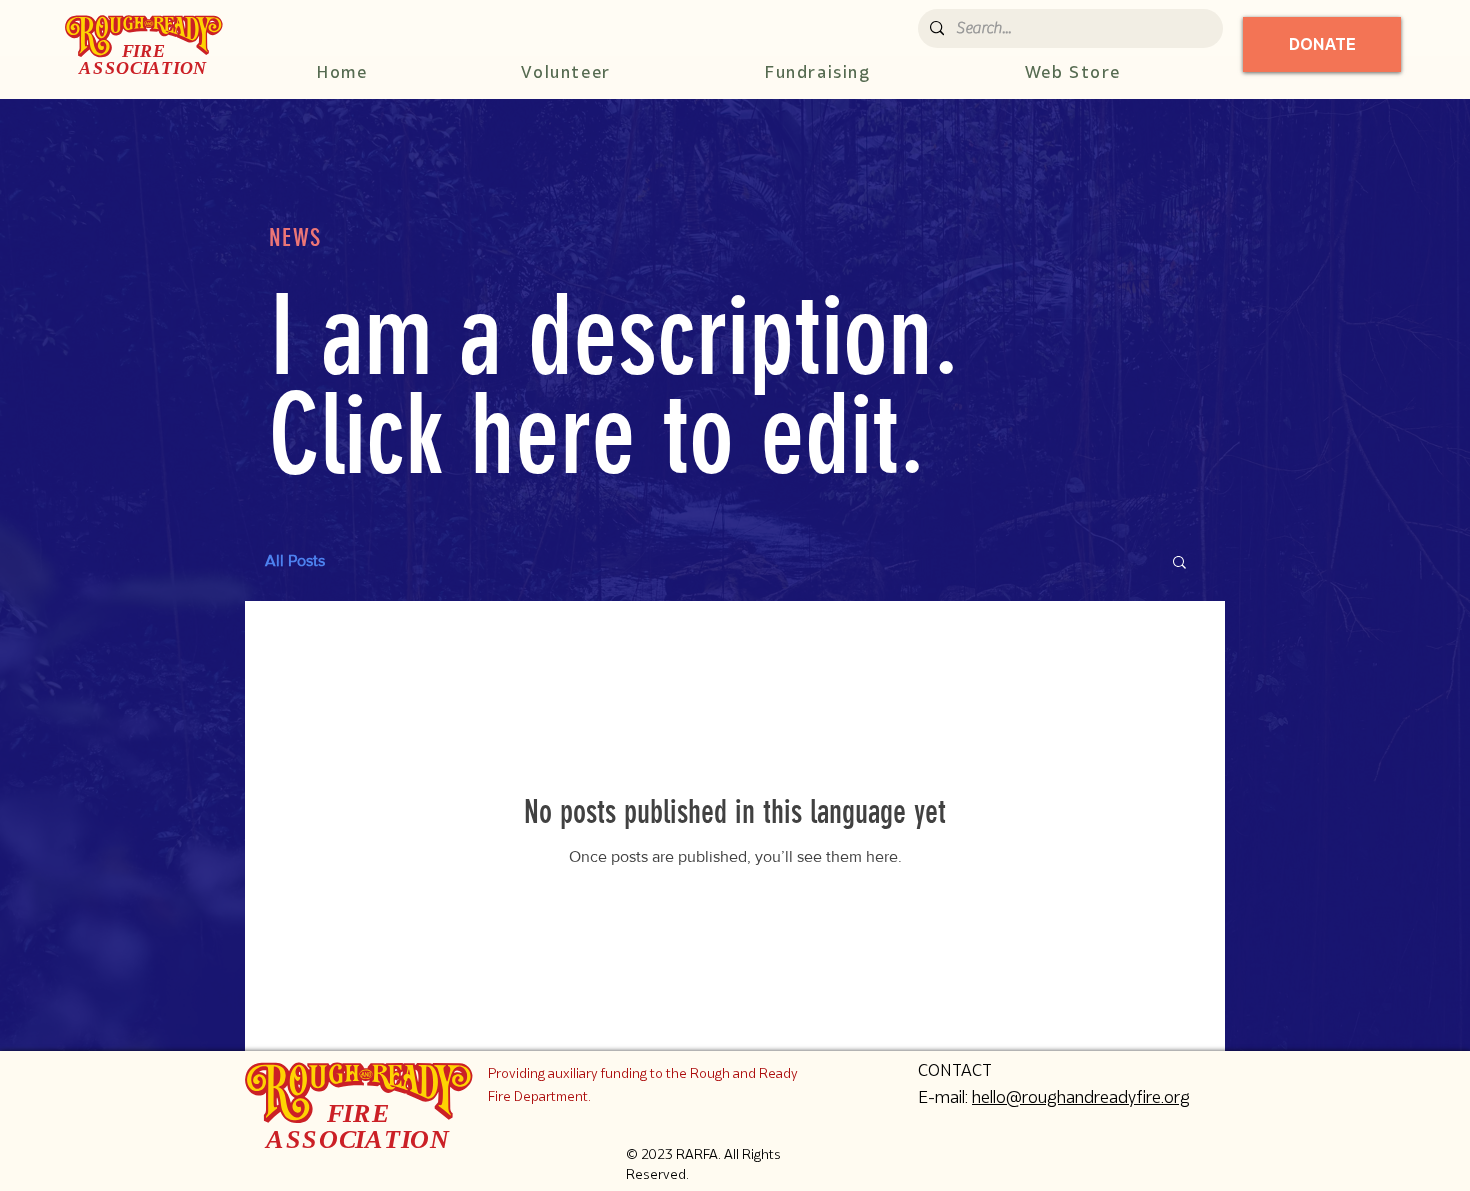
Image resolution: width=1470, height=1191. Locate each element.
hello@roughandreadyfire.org (1081, 1097)
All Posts (295, 560)
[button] (1179, 563)
